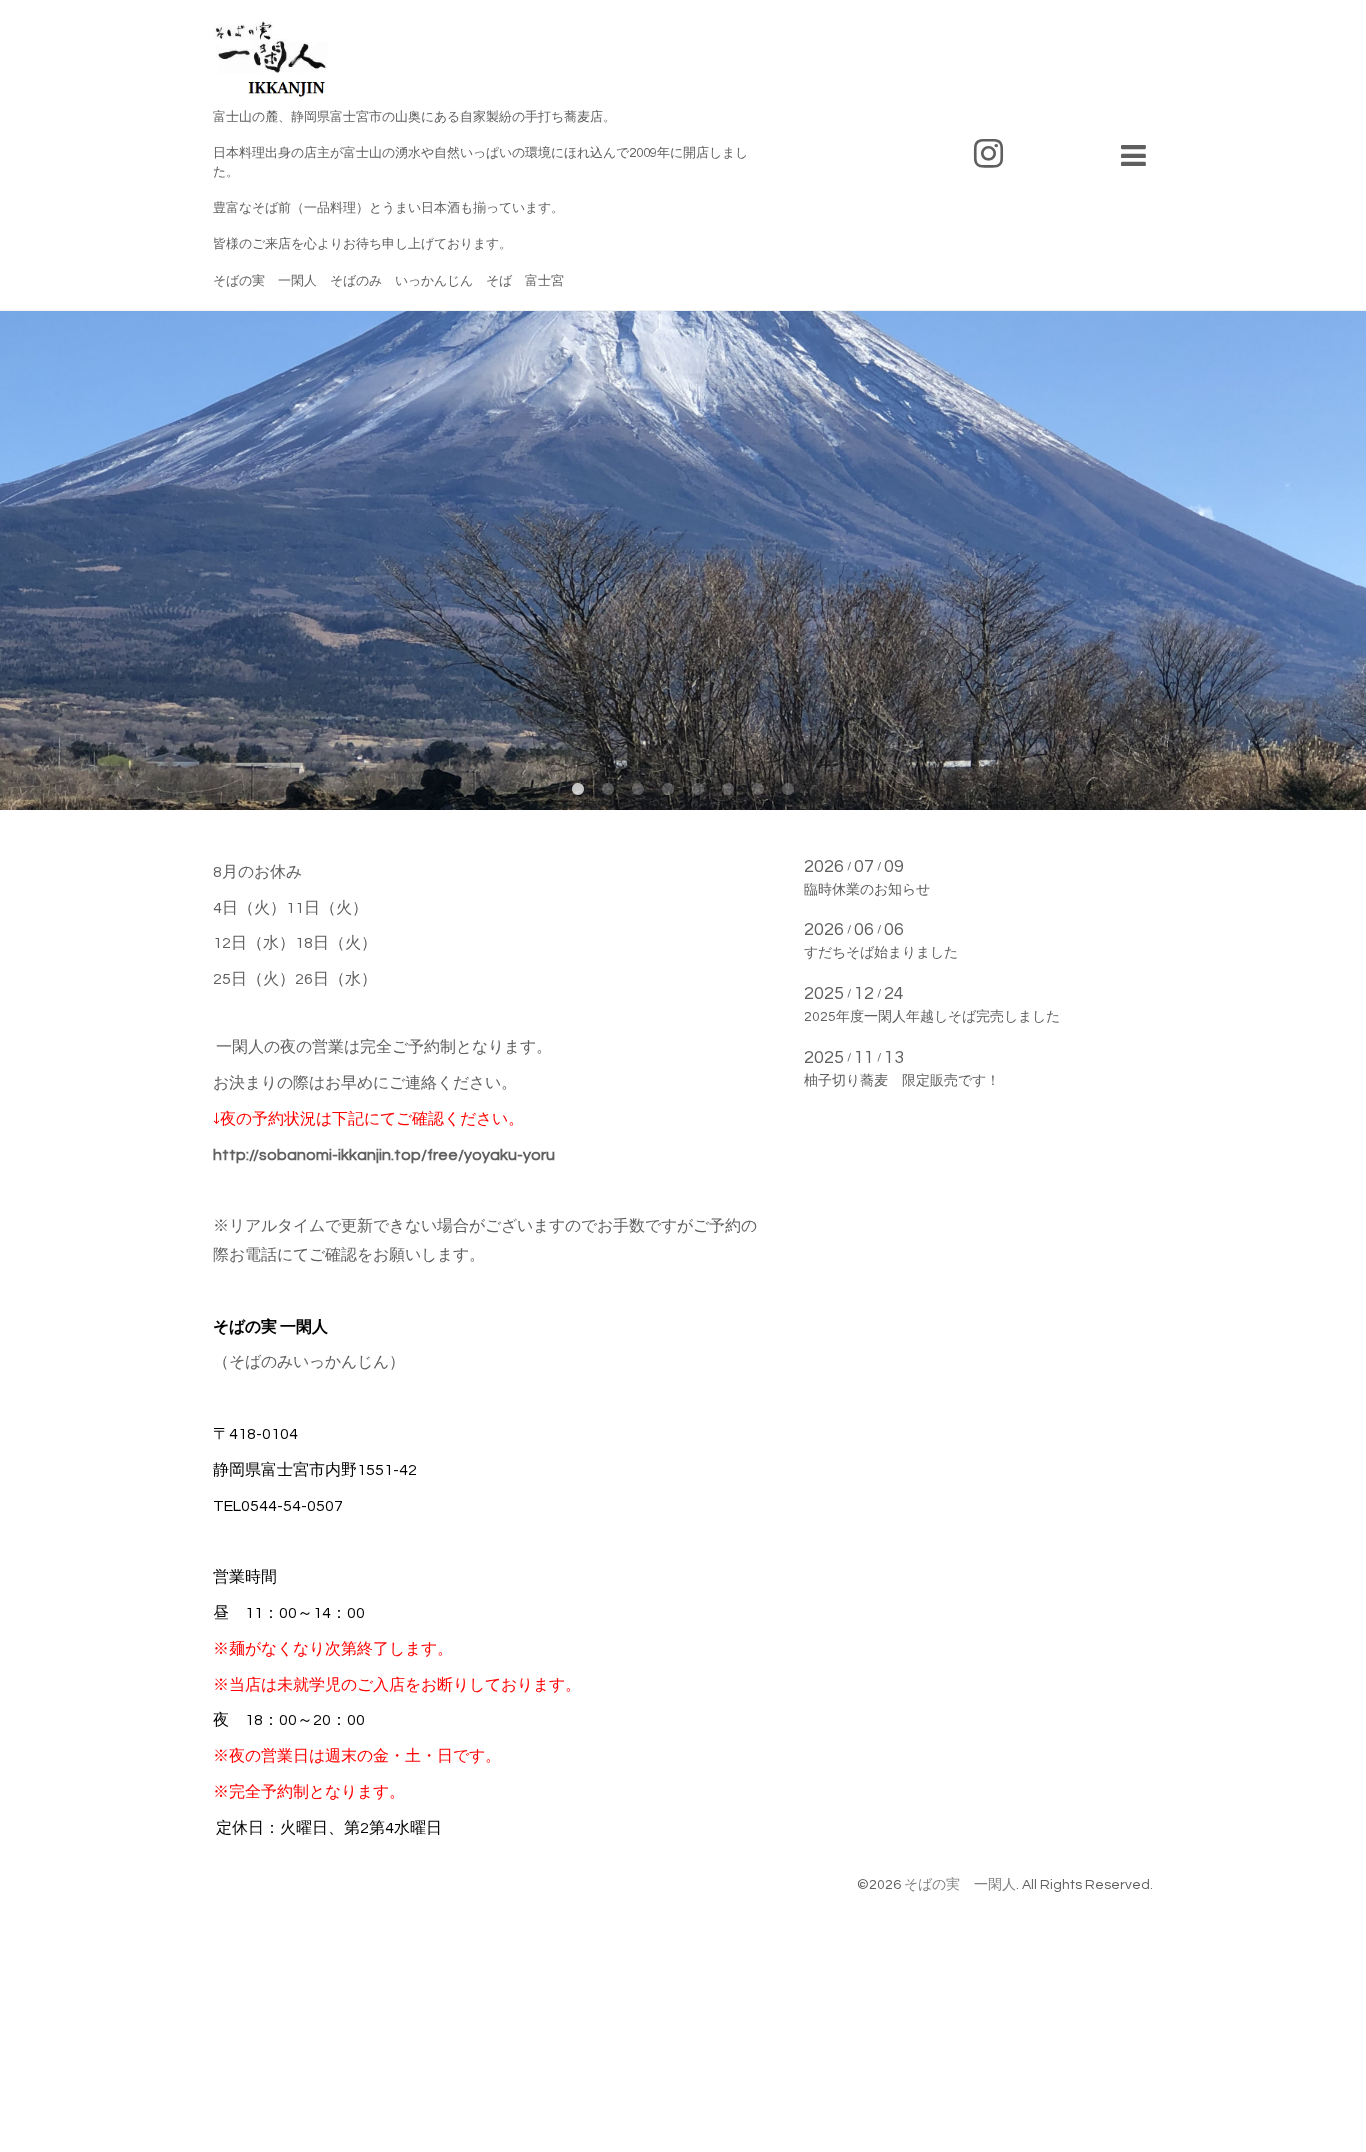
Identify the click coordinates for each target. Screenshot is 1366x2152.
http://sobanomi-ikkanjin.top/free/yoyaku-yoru (384, 1155)
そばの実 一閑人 (960, 1885)
